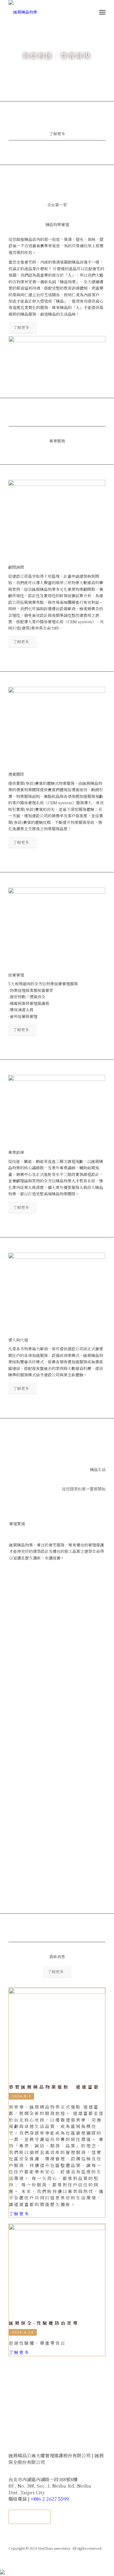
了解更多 (57, 134)
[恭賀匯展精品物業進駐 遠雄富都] (57, 2036)
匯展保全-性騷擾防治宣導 (44, 2323)
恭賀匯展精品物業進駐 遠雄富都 (54, 2087)
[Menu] (102, 12)
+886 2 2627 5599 (50, 2499)
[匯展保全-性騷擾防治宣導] (57, 2272)
